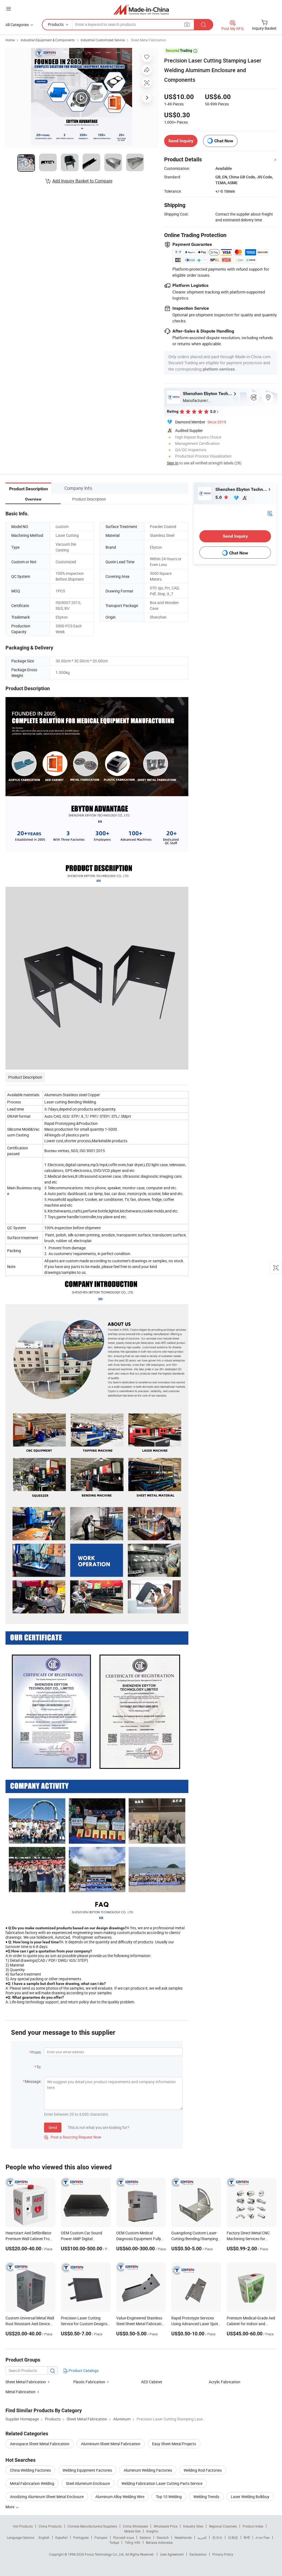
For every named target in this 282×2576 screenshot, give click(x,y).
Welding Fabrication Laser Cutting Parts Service (162, 2483)
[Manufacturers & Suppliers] (141, 9)
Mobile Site (132, 2531)
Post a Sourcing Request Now (73, 2137)
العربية (202, 2537)
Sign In (173, 463)
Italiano (145, 2537)
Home (10, 40)
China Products (50, 2526)
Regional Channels (223, 2526)
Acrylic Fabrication (225, 2382)
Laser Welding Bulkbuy (250, 2497)
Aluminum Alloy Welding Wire (120, 2497)
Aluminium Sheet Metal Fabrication (111, 2444)
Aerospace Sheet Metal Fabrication (40, 2444)
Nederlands (183, 2537)
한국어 (217, 2537)
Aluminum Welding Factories (148, 2470)
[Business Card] (270, 513)
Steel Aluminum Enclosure (88, 2483)
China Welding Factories (30, 2470)
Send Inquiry (181, 141)
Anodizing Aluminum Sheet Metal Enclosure (47, 2497)
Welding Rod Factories (203, 2470)
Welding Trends (206, 2497)
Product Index (253, 2526)
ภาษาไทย (263, 2537)
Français (101, 2537)
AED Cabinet (152, 2382)
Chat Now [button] (224, 141)
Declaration (198, 2554)
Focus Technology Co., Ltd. (105, 2554)
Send (53, 2127)
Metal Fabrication (21, 2392)
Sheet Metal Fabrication (148, 40)
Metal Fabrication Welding (32, 2483)
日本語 (233, 2537)
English (44, 2537)
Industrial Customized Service (103, 40)
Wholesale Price (166, 2526)
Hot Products (23, 2526)
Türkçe (114, 2542)
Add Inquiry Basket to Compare (82, 181)
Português (81, 2537)
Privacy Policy (223, 2554)
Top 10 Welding (169, 2497)
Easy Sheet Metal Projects (174, 2444)
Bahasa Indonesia (159, 2542)
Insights (152, 2531)
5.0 (219, 497)
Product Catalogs (83, 2370)
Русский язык (124, 2537)
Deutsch (163, 2537)
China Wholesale (135, 2526)
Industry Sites (193, 2526)
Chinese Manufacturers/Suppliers (92, 2526)
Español (61, 2537)
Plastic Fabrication (89, 2382)
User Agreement (172, 2554)
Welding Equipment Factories (87, 2470)
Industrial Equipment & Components (48, 40)
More (10, 2507)
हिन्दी (247, 2537)
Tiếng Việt (132, 2542)
